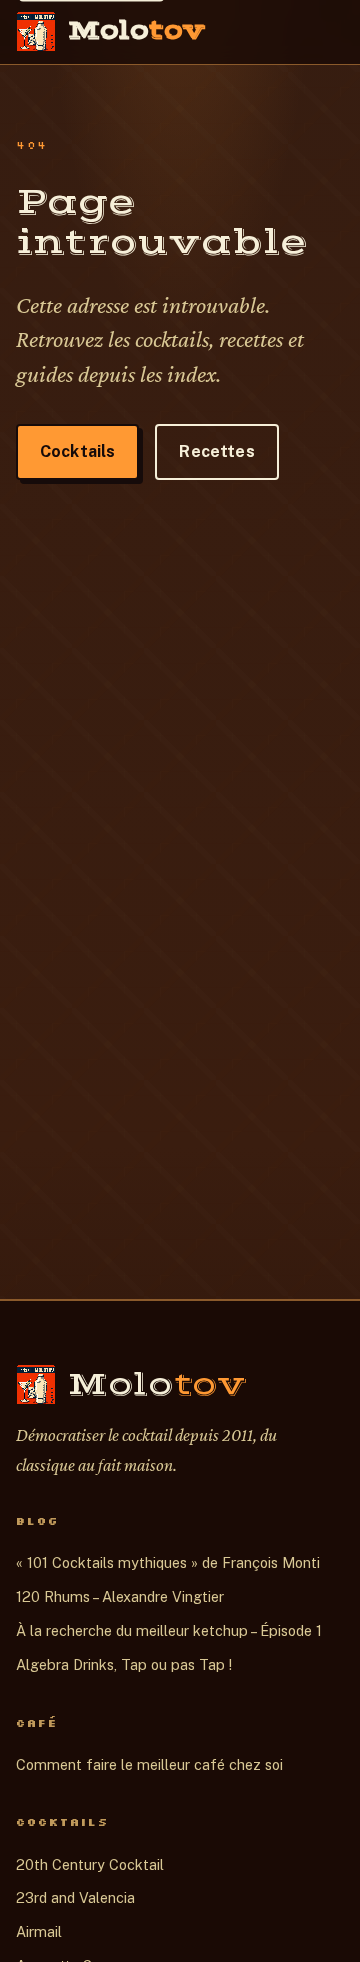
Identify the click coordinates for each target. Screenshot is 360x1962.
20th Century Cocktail (90, 1864)
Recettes (216, 451)
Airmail (39, 1931)
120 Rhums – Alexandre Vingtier (120, 1596)
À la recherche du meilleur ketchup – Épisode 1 (169, 1630)
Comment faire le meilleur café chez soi (149, 1764)
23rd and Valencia (75, 1897)
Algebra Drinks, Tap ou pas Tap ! (124, 1664)
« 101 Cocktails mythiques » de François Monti (168, 1562)
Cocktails (77, 451)
